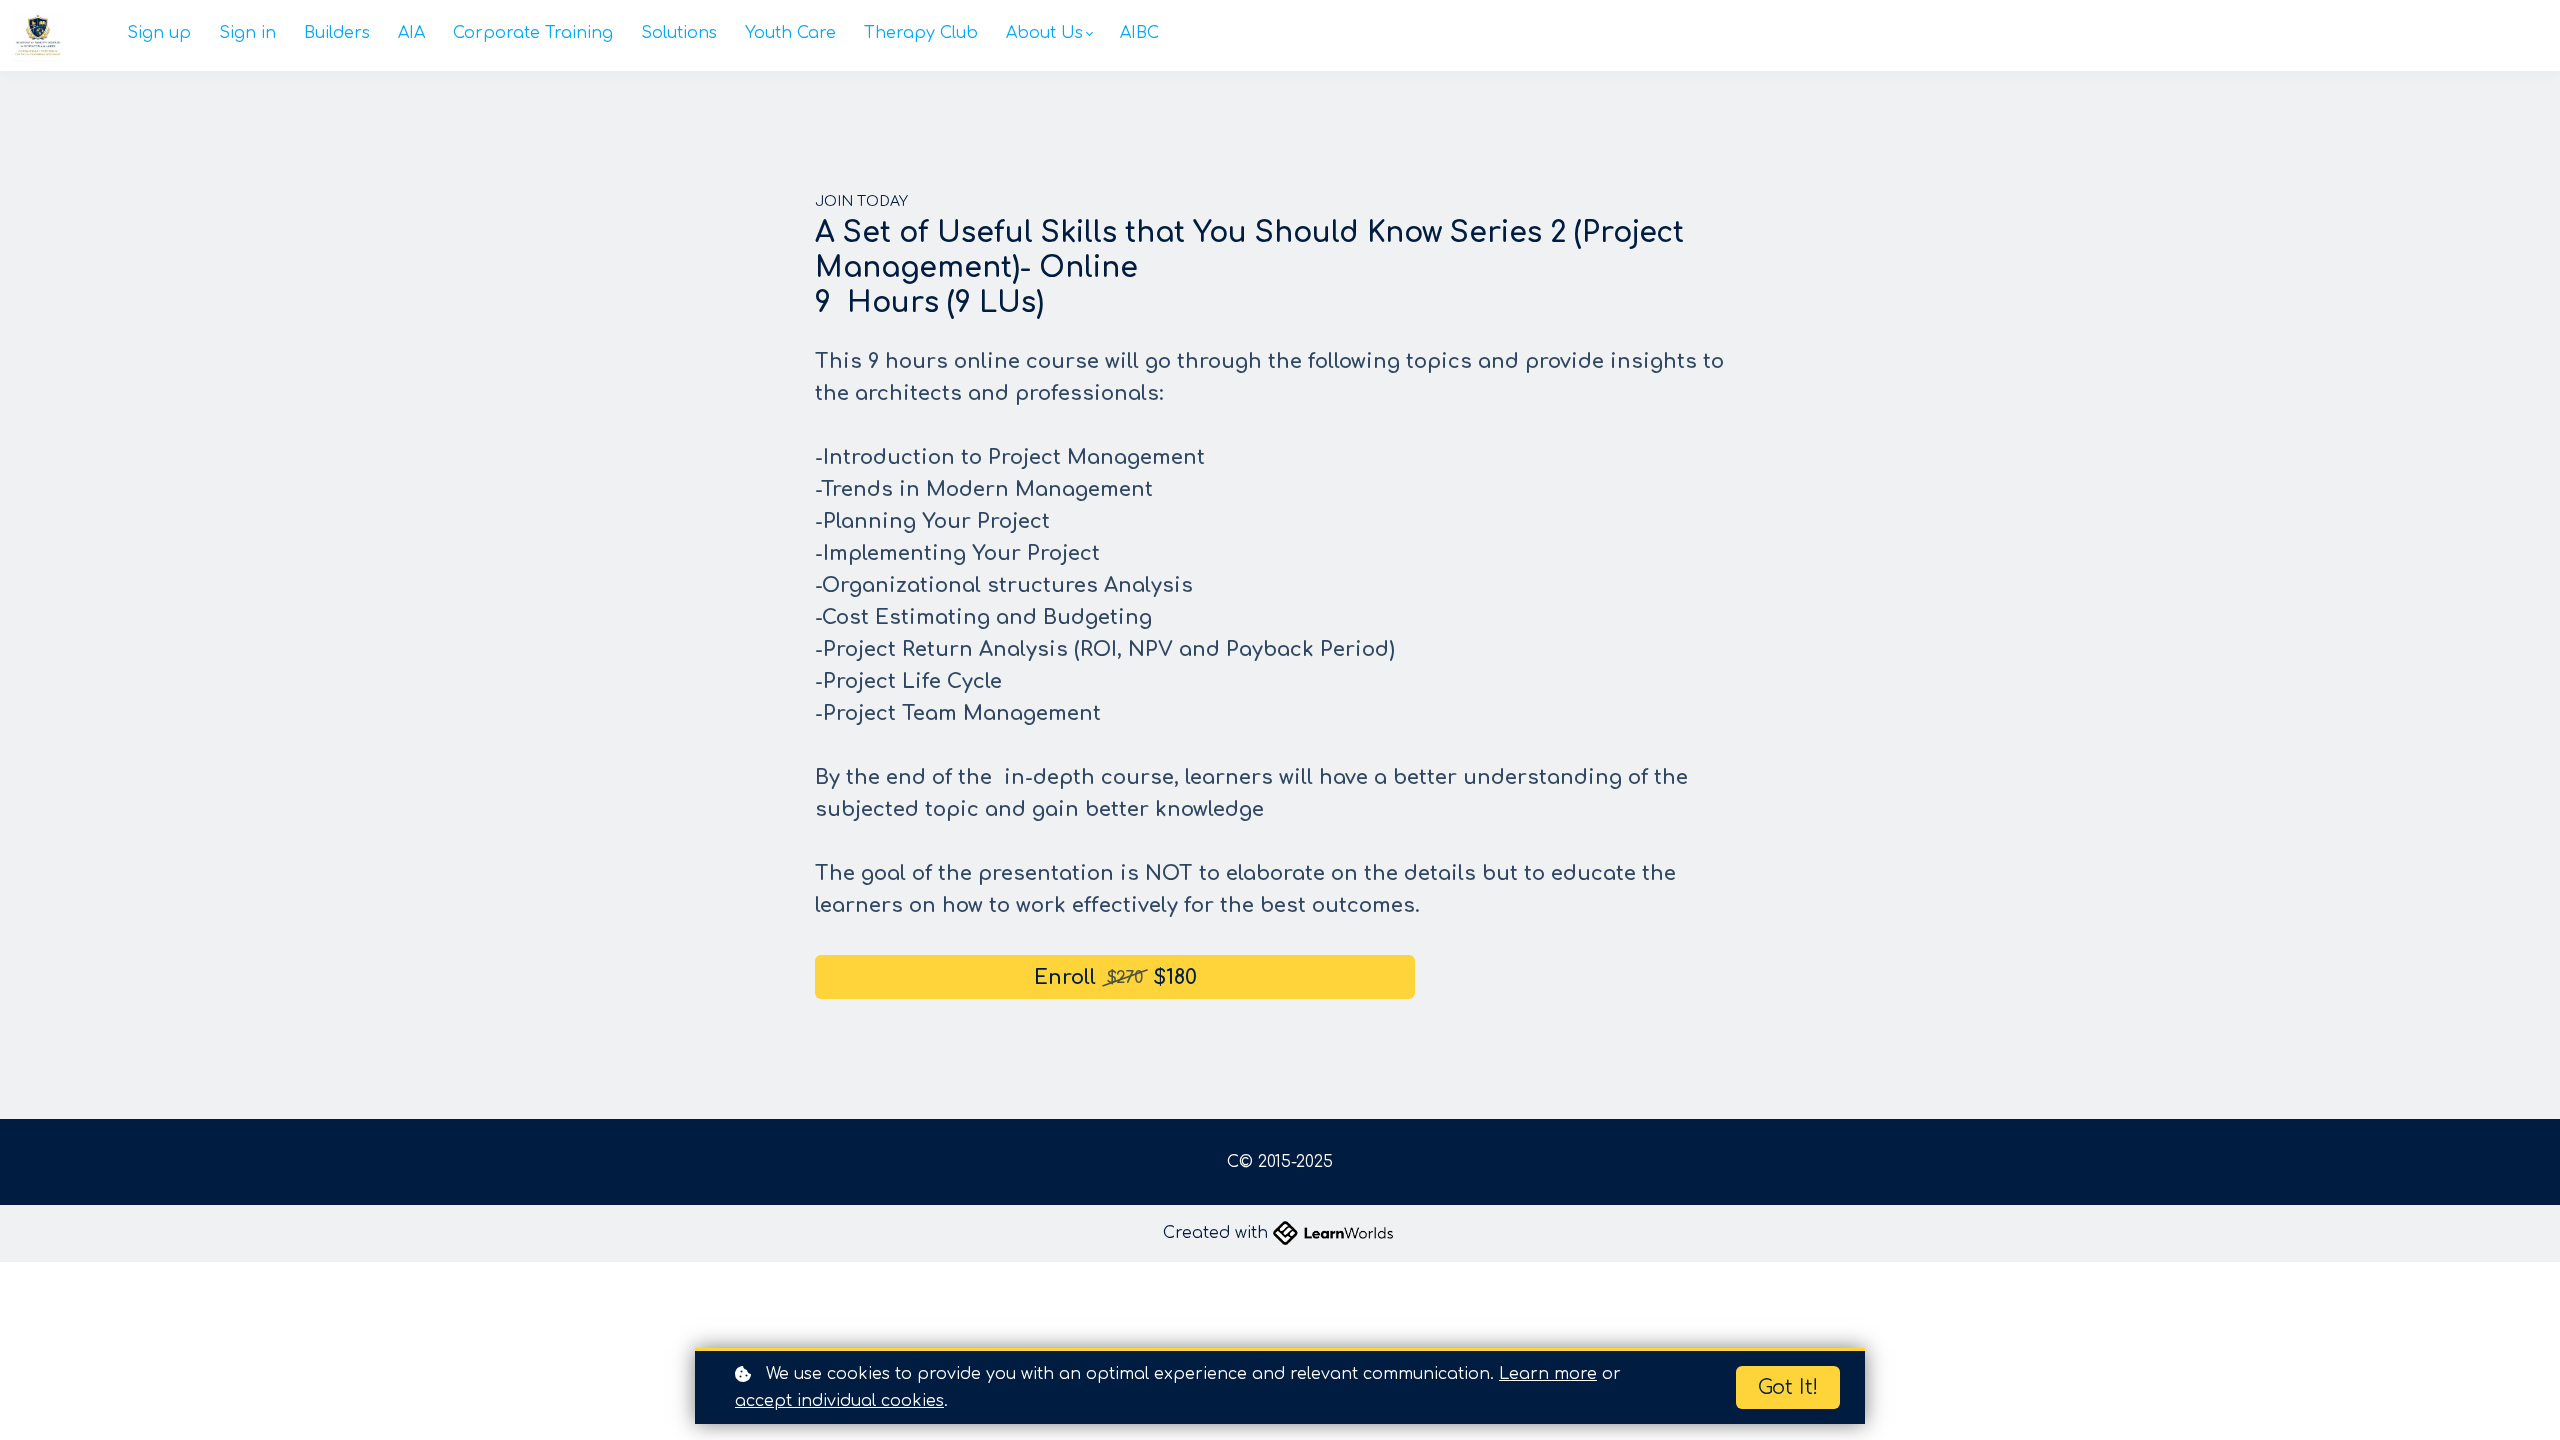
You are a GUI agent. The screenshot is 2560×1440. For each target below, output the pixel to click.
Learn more (1548, 1374)
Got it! (1788, 1387)
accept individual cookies (839, 1401)
